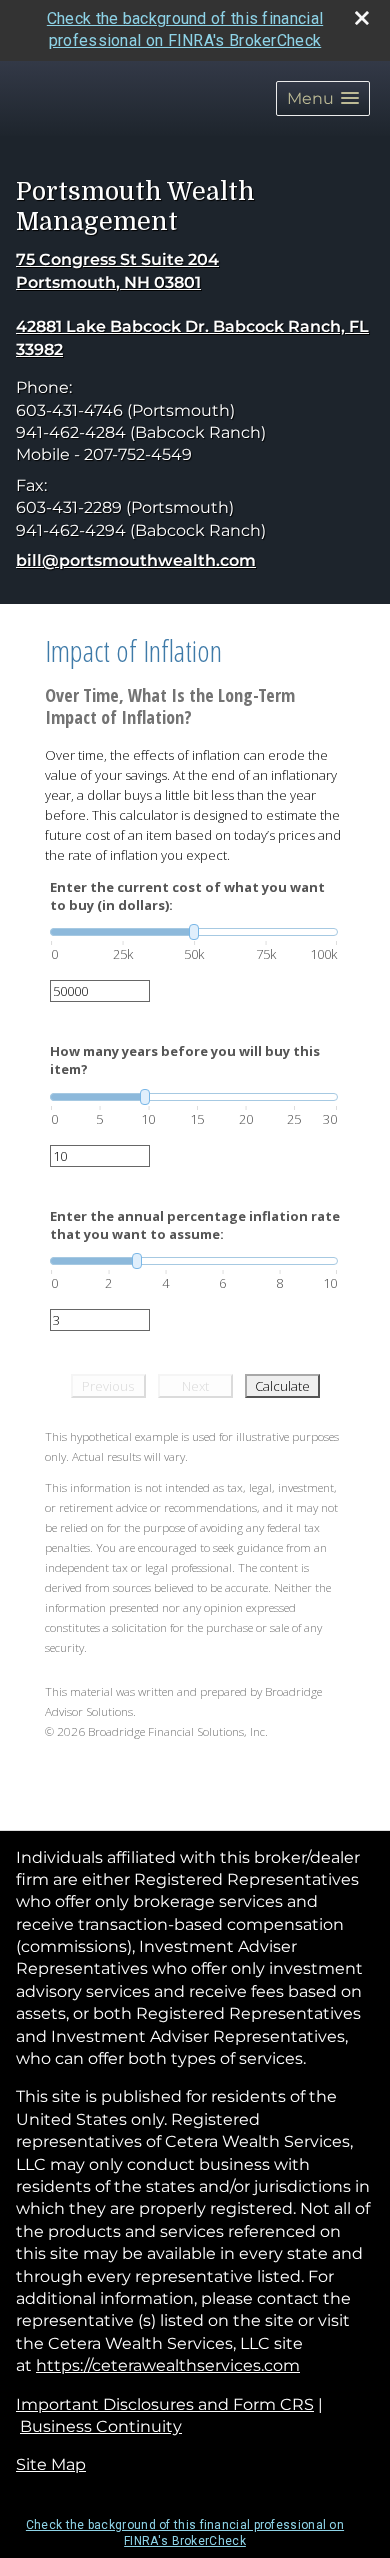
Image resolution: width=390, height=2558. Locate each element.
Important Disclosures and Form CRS (165, 2404)
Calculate (282, 1386)
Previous (108, 1386)
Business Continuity (101, 2426)
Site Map (51, 2464)
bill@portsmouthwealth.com (136, 560)
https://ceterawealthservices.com (168, 2365)
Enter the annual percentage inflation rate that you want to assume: (195, 1225)
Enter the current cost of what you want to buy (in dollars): (187, 896)
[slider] (194, 932)
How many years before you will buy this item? (185, 1060)
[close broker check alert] (362, 18)
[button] (323, 98)
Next (195, 1386)
